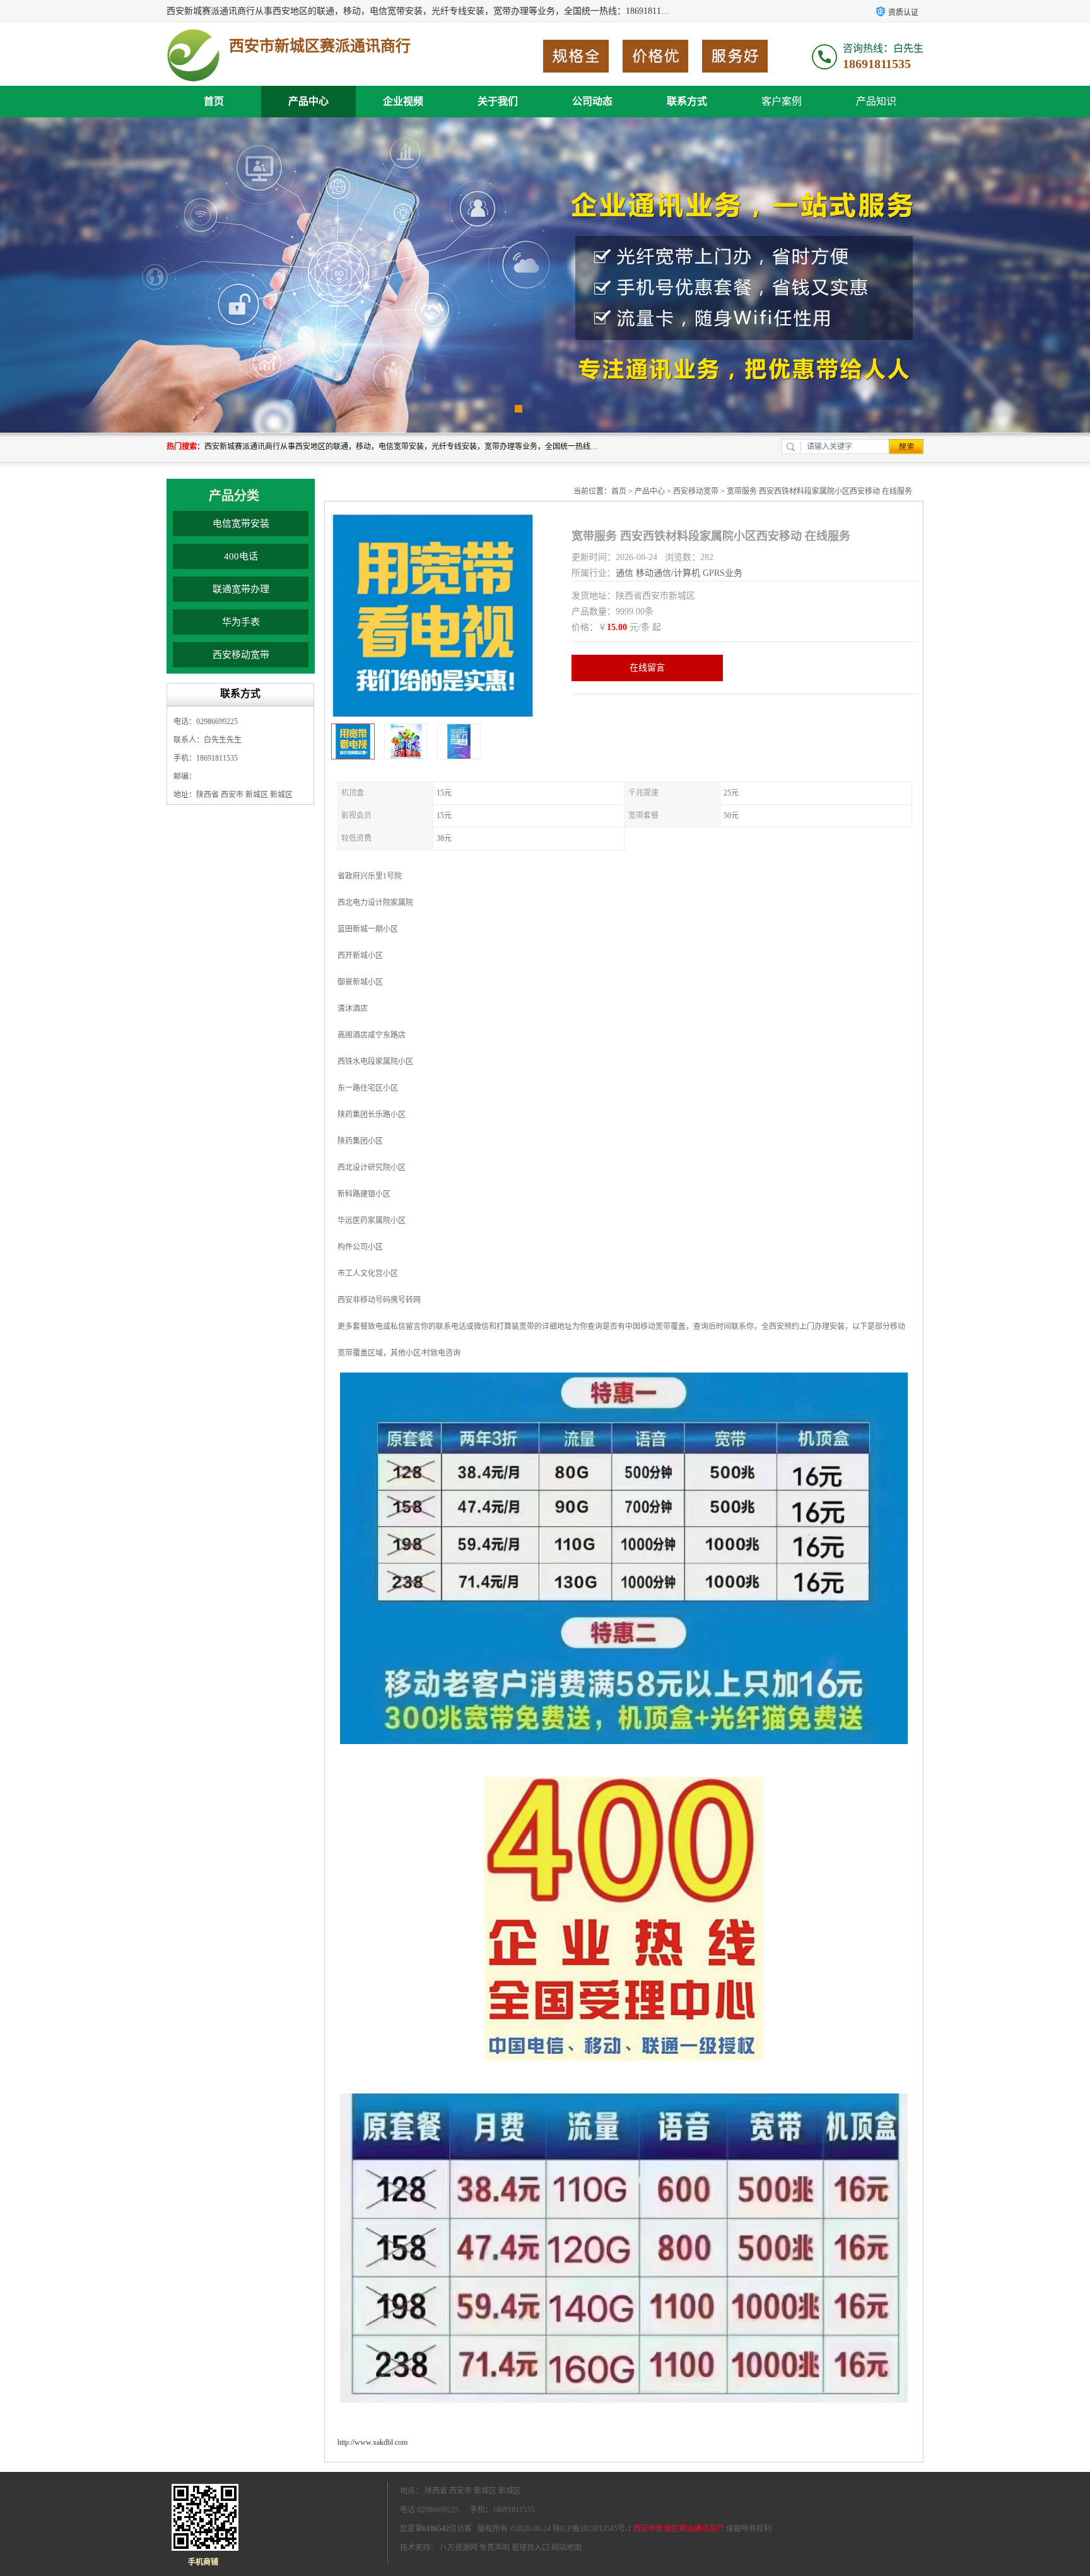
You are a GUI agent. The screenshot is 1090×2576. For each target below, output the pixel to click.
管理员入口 (530, 2548)
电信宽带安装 (241, 524)
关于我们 (498, 101)
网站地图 (566, 2548)
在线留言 (647, 668)
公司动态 (592, 101)
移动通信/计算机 (668, 573)
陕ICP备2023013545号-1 (592, 2529)
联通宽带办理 (241, 589)
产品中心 (308, 101)
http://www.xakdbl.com (372, 2442)
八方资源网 (459, 2548)
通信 (624, 573)
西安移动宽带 (241, 655)
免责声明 (495, 2548)
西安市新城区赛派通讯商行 (679, 2529)
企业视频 (403, 101)
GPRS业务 (723, 573)
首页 (214, 101)
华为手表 (241, 622)
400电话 (241, 556)
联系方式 (687, 101)
